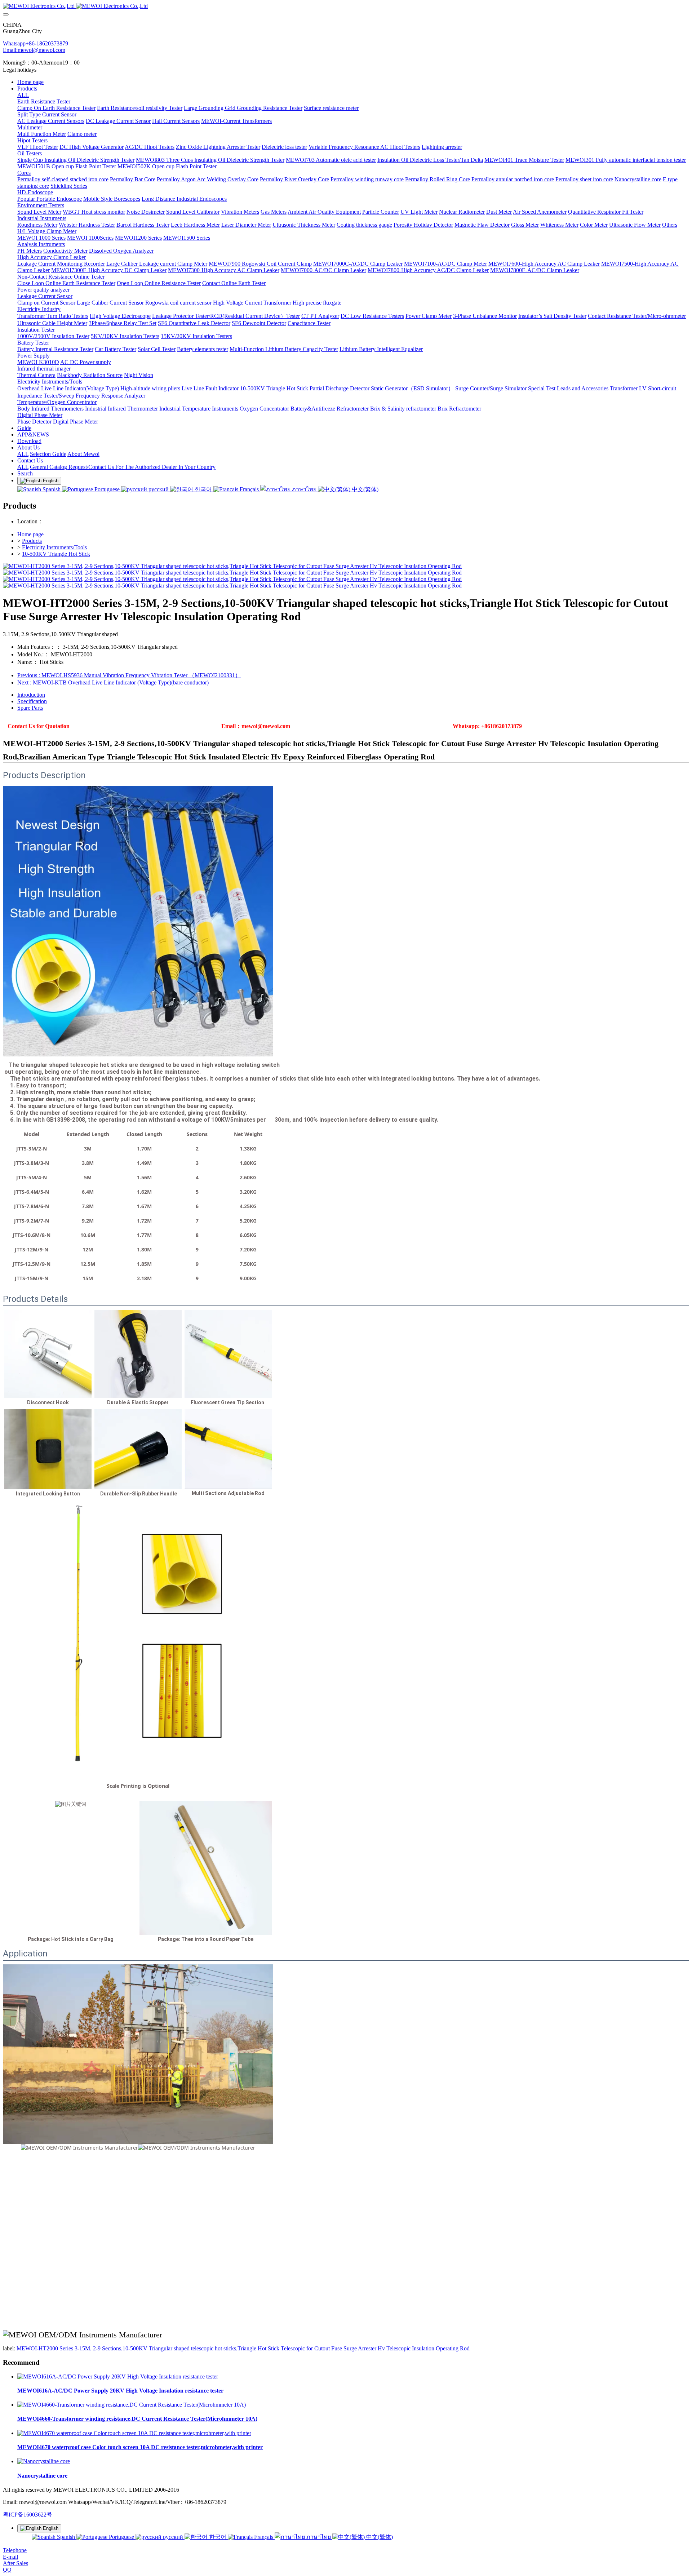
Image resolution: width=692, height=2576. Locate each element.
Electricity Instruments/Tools (54, 547)
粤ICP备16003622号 (28, 2515)
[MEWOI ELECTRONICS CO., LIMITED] (346, 6)
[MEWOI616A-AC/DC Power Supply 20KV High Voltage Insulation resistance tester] (118, 2377)
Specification (32, 701)
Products (32, 541)
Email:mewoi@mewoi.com (34, 50)
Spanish (52, 489)
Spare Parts (30, 708)
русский (159, 489)
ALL (23, 95)
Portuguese (107, 489)
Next (113, 682)
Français (249, 489)
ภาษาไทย (304, 489)
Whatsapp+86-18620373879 (36, 43)
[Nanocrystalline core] (44, 2461)
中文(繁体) (364, 489)
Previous (129, 675)
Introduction (31, 695)
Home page (30, 82)
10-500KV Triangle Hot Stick (56, 554)
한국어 (203, 489)
